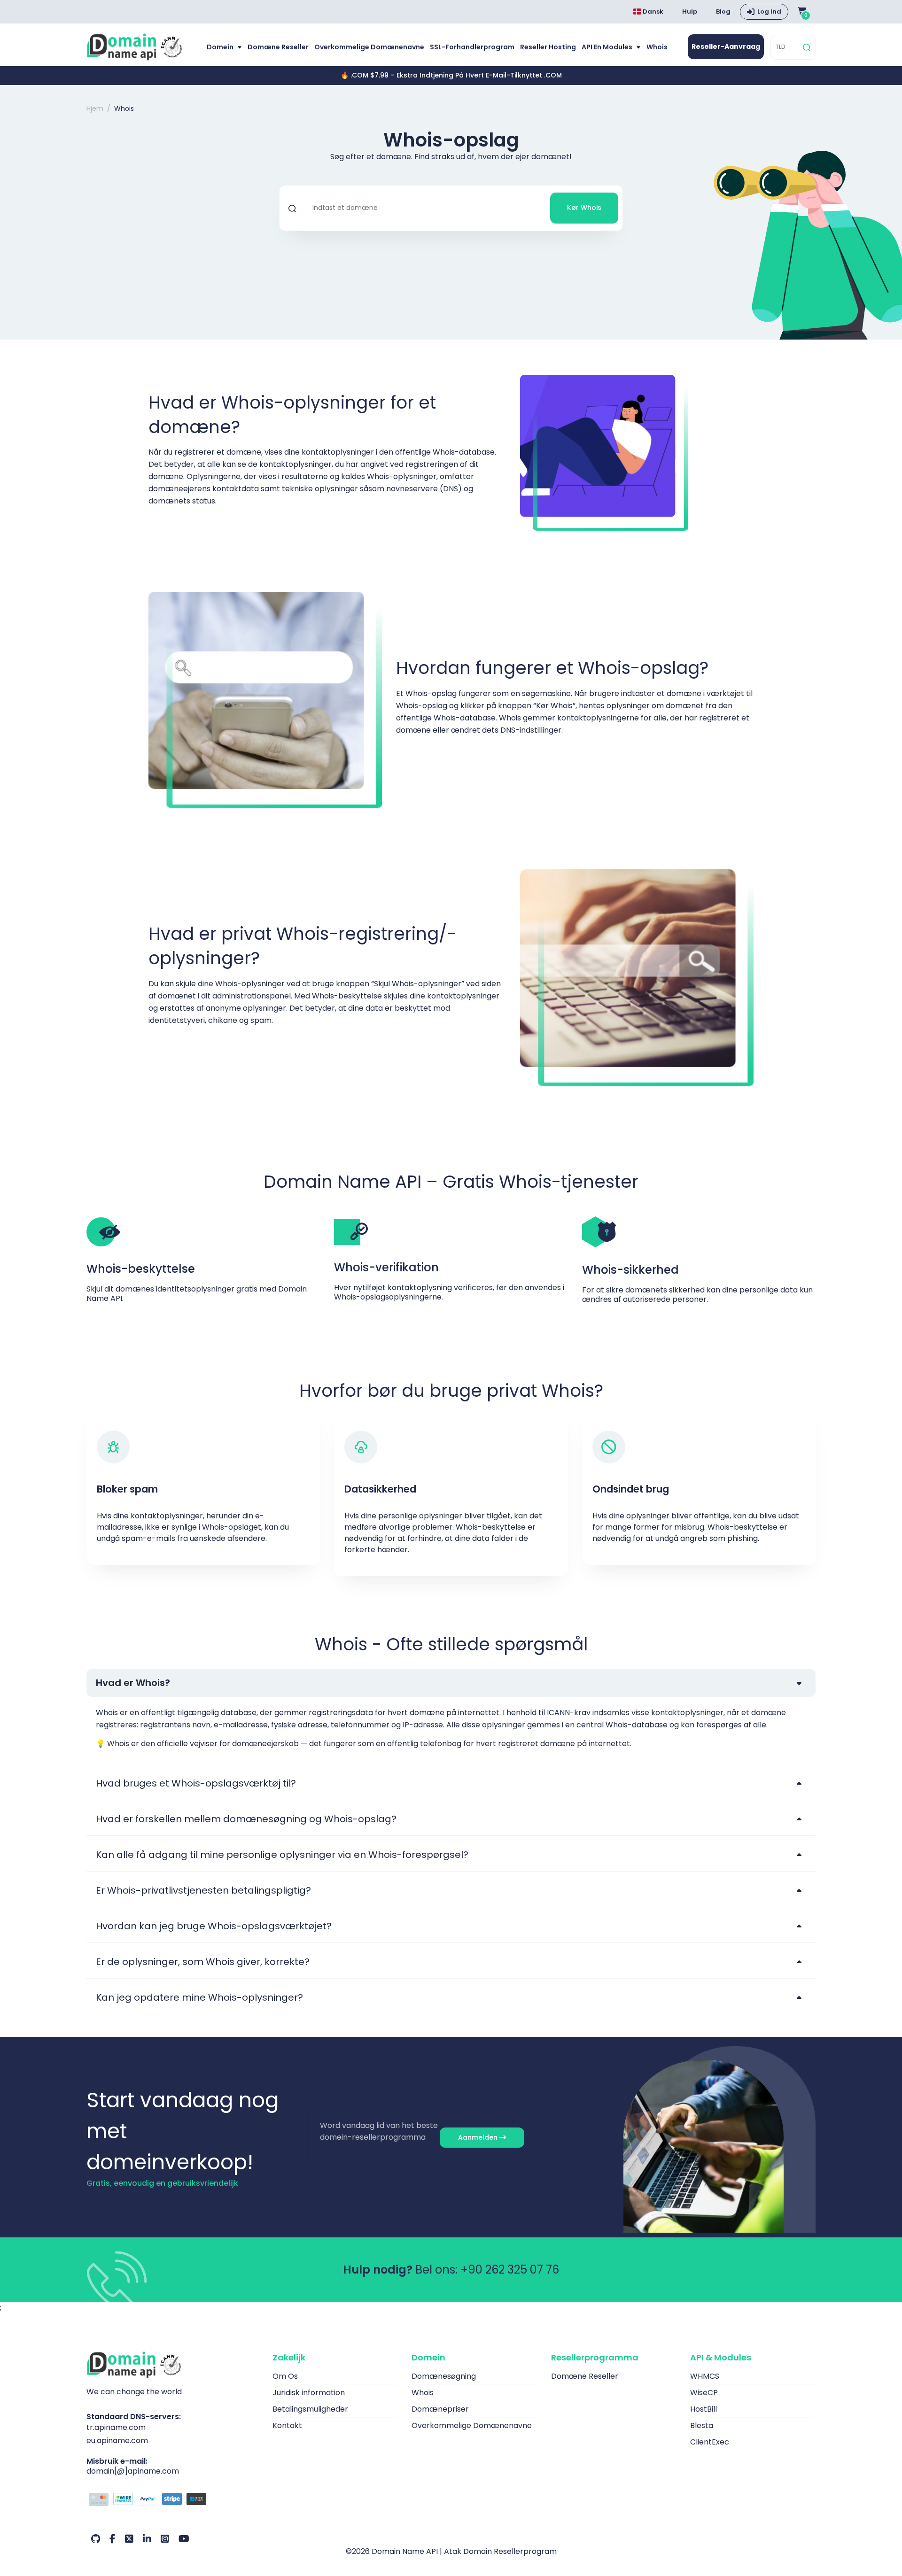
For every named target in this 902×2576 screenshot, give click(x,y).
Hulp (690, 12)
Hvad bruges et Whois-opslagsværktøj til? (196, 1783)
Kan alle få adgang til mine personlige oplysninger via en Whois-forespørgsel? (282, 1855)
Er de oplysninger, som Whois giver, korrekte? (203, 1962)
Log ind (769, 12)
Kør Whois (584, 208)
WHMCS (705, 2376)
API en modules (608, 47)
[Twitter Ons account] (129, 2539)
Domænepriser (440, 2409)
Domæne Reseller (278, 47)
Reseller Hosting (548, 47)
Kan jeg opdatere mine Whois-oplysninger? (199, 1997)
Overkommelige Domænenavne (369, 47)
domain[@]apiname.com (133, 2471)
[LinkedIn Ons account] (147, 2539)
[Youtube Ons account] (184, 2539)
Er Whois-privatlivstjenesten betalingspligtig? (203, 1890)
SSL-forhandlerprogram (472, 47)
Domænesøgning (444, 2376)
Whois (657, 47)
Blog (723, 12)
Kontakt (287, 2425)
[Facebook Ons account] (113, 2539)
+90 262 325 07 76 (510, 2270)
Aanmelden (479, 2137)
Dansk (652, 12)
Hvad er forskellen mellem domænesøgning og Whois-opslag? (246, 1819)
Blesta (702, 2425)
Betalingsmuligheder (310, 2409)
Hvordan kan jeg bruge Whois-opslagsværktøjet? (214, 1926)
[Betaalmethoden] (172, 2500)
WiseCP (704, 2393)
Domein (221, 47)
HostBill (704, 2409)
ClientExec (710, 2442)
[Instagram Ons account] (165, 2539)
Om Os (285, 2376)
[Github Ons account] (96, 2539)
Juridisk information (309, 2393)
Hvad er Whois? (133, 1683)
